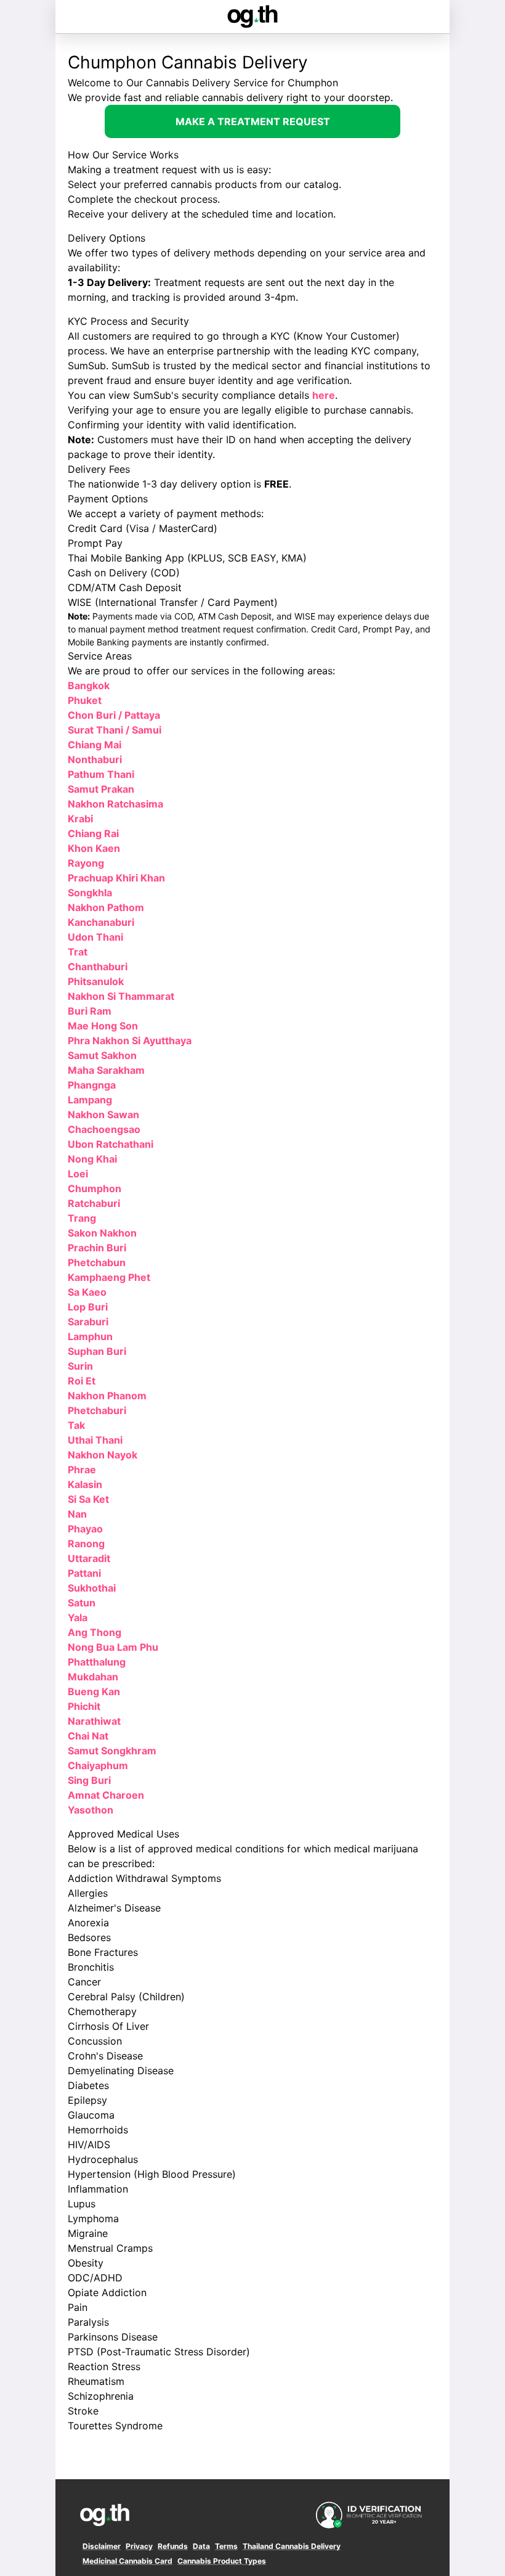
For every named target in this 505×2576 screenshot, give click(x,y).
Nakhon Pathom (106, 907)
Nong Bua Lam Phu (113, 1647)
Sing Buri (89, 1780)
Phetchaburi (97, 1410)
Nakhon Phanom (107, 1396)
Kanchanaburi (101, 922)
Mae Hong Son (103, 1026)
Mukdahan (93, 1677)
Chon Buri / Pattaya (114, 715)
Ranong (86, 1544)
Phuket (85, 700)
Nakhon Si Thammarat (121, 996)
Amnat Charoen (106, 1795)
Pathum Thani (101, 774)
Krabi (80, 819)
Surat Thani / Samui (115, 730)
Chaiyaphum (98, 1765)
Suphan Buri (97, 1351)
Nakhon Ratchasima (115, 804)
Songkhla (90, 893)
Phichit (84, 1706)
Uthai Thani (95, 1440)
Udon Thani (95, 937)
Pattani (84, 1573)
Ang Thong (95, 1632)
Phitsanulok (96, 981)
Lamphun (90, 1336)
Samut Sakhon (102, 1055)
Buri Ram (90, 1011)
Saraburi (88, 1322)
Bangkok (89, 685)
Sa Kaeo (87, 1292)
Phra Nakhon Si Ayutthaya (130, 1041)
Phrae (82, 1470)
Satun (82, 1603)
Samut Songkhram (112, 1751)
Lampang (90, 1100)
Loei (78, 1174)
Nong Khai (92, 1159)
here (324, 395)
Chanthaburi (98, 967)
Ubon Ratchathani (111, 1144)
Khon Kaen (94, 848)
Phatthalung (97, 1662)
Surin (80, 1366)
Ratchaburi (94, 1203)
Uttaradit (89, 1558)
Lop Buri (88, 1307)
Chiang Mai (95, 745)
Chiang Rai (93, 833)
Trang (82, 1218)
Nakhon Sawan (103, 1114)
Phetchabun (97, 1262)
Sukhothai (92, 1588)
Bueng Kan (94, 1691)
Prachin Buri (97, 1248)
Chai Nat (88, 1736)
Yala (78, 1617)
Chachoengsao (104, 1129)
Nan (77, 1514)
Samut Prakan (101, 789)
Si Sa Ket (88, 1499)
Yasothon (91, 1810)
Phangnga (92, 1085)
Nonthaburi (95, 759)
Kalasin (85, 1484)
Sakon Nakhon (102, 1233)
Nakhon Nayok (103, 1455)
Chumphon (95, 1188)
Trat (78, 952)
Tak (76, 1425)
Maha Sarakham (106, 1070)
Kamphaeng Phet (109, 1277)
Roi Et (82, 1381)
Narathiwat (94, 1721)
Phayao (85, 1529)
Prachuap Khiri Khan (116, 878)
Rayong (86, 863)
